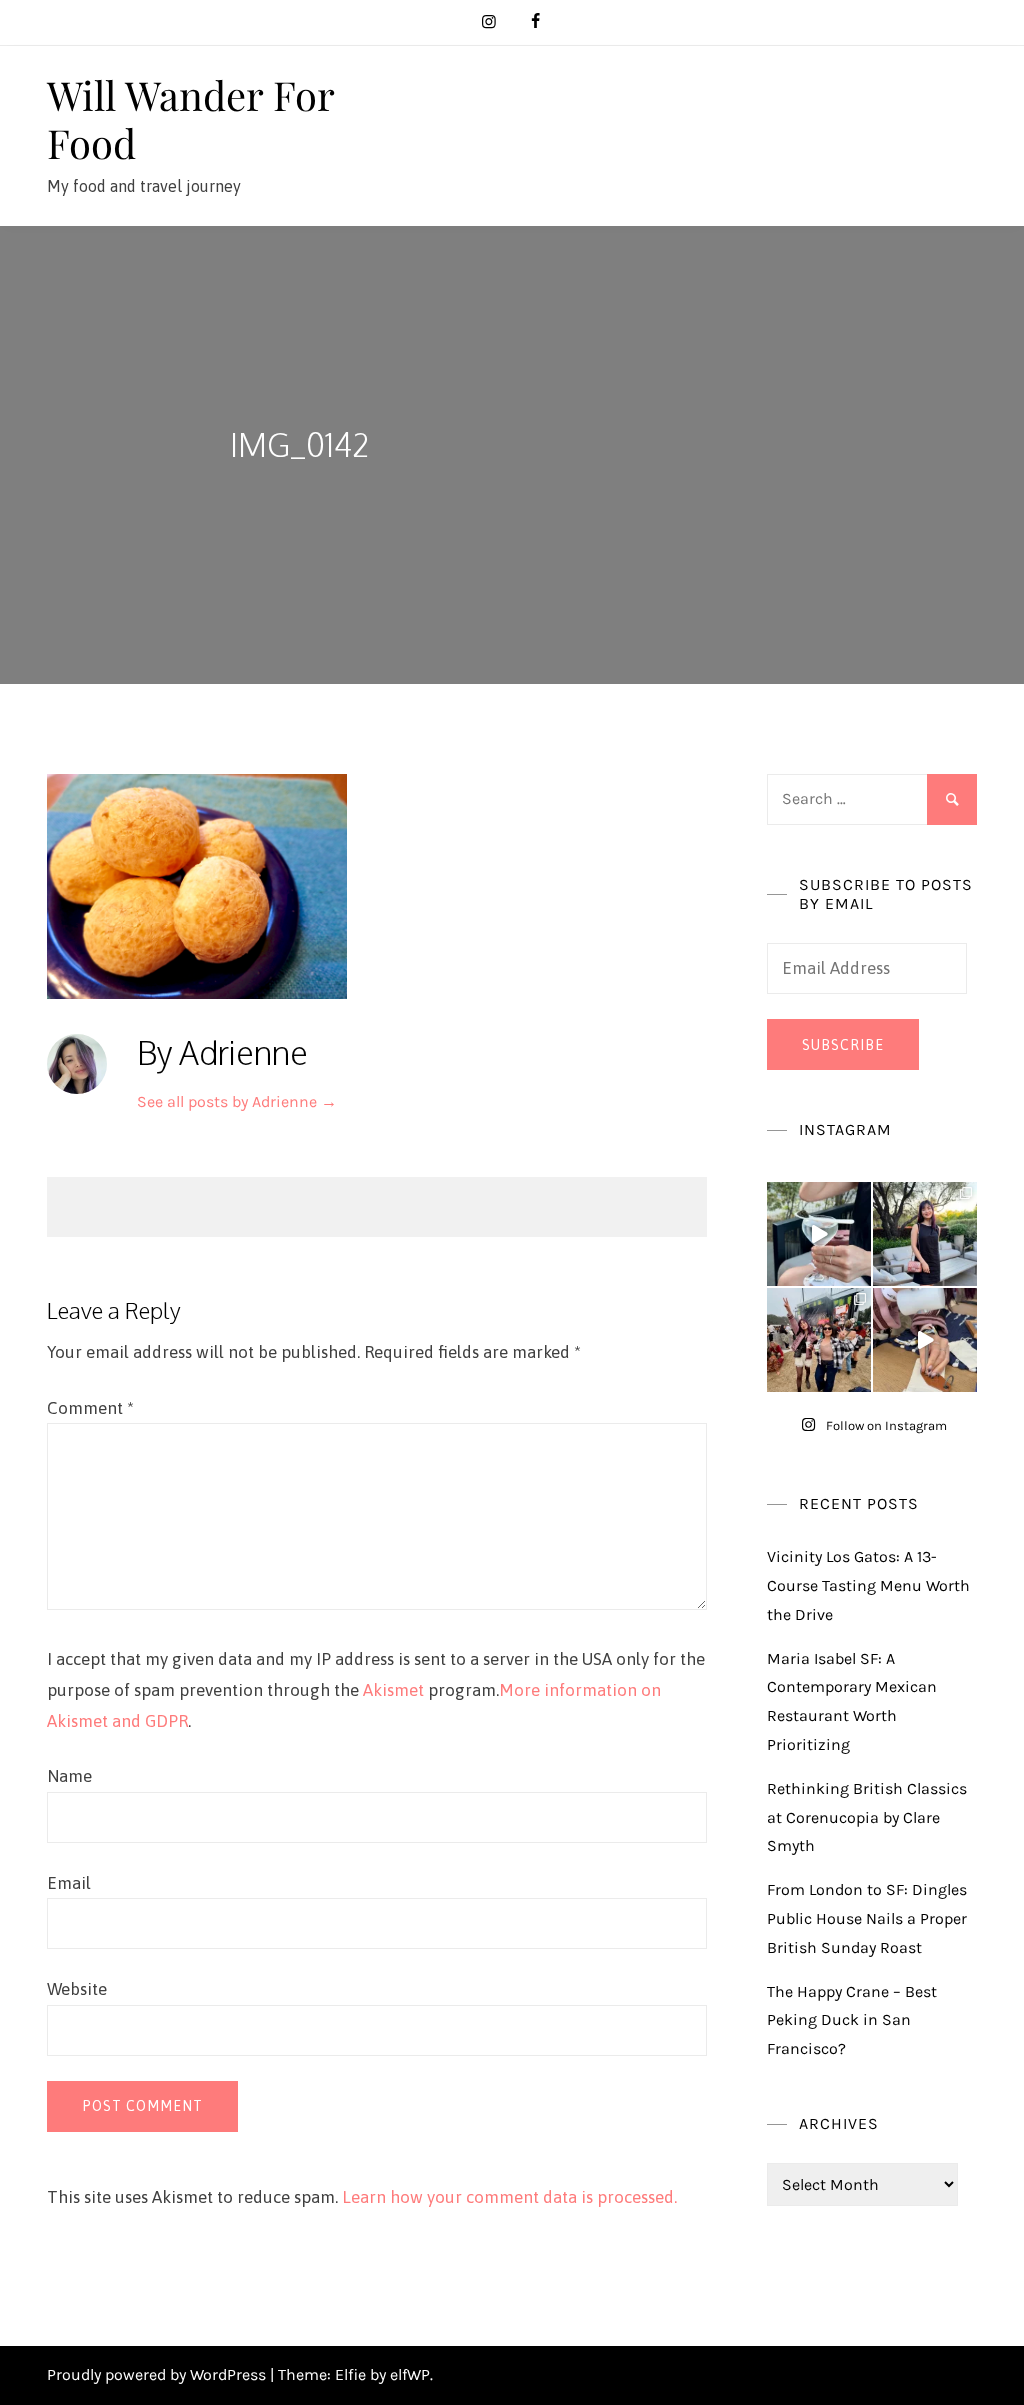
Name (69, 1776)
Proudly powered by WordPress (158, 2374)
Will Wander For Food (190, 118)
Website (77, 1989)
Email (69, 1883)
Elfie (350, 2374)
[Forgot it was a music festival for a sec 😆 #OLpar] (925, 1340)
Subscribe (843, 1045)
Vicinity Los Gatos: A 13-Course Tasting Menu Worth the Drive (868, 1585)
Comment (90, 1408)
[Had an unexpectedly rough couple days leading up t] (819, 1340)
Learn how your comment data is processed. (509, 2197)
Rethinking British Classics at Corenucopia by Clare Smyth (867, 1817)
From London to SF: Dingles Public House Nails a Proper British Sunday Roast (867, 1918)
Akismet (393, 1690)
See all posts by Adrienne (237, 1101)
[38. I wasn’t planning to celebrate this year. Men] (925, 1234)
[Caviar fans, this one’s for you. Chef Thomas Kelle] (819, 1234)
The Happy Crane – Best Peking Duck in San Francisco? (852, 2020)
